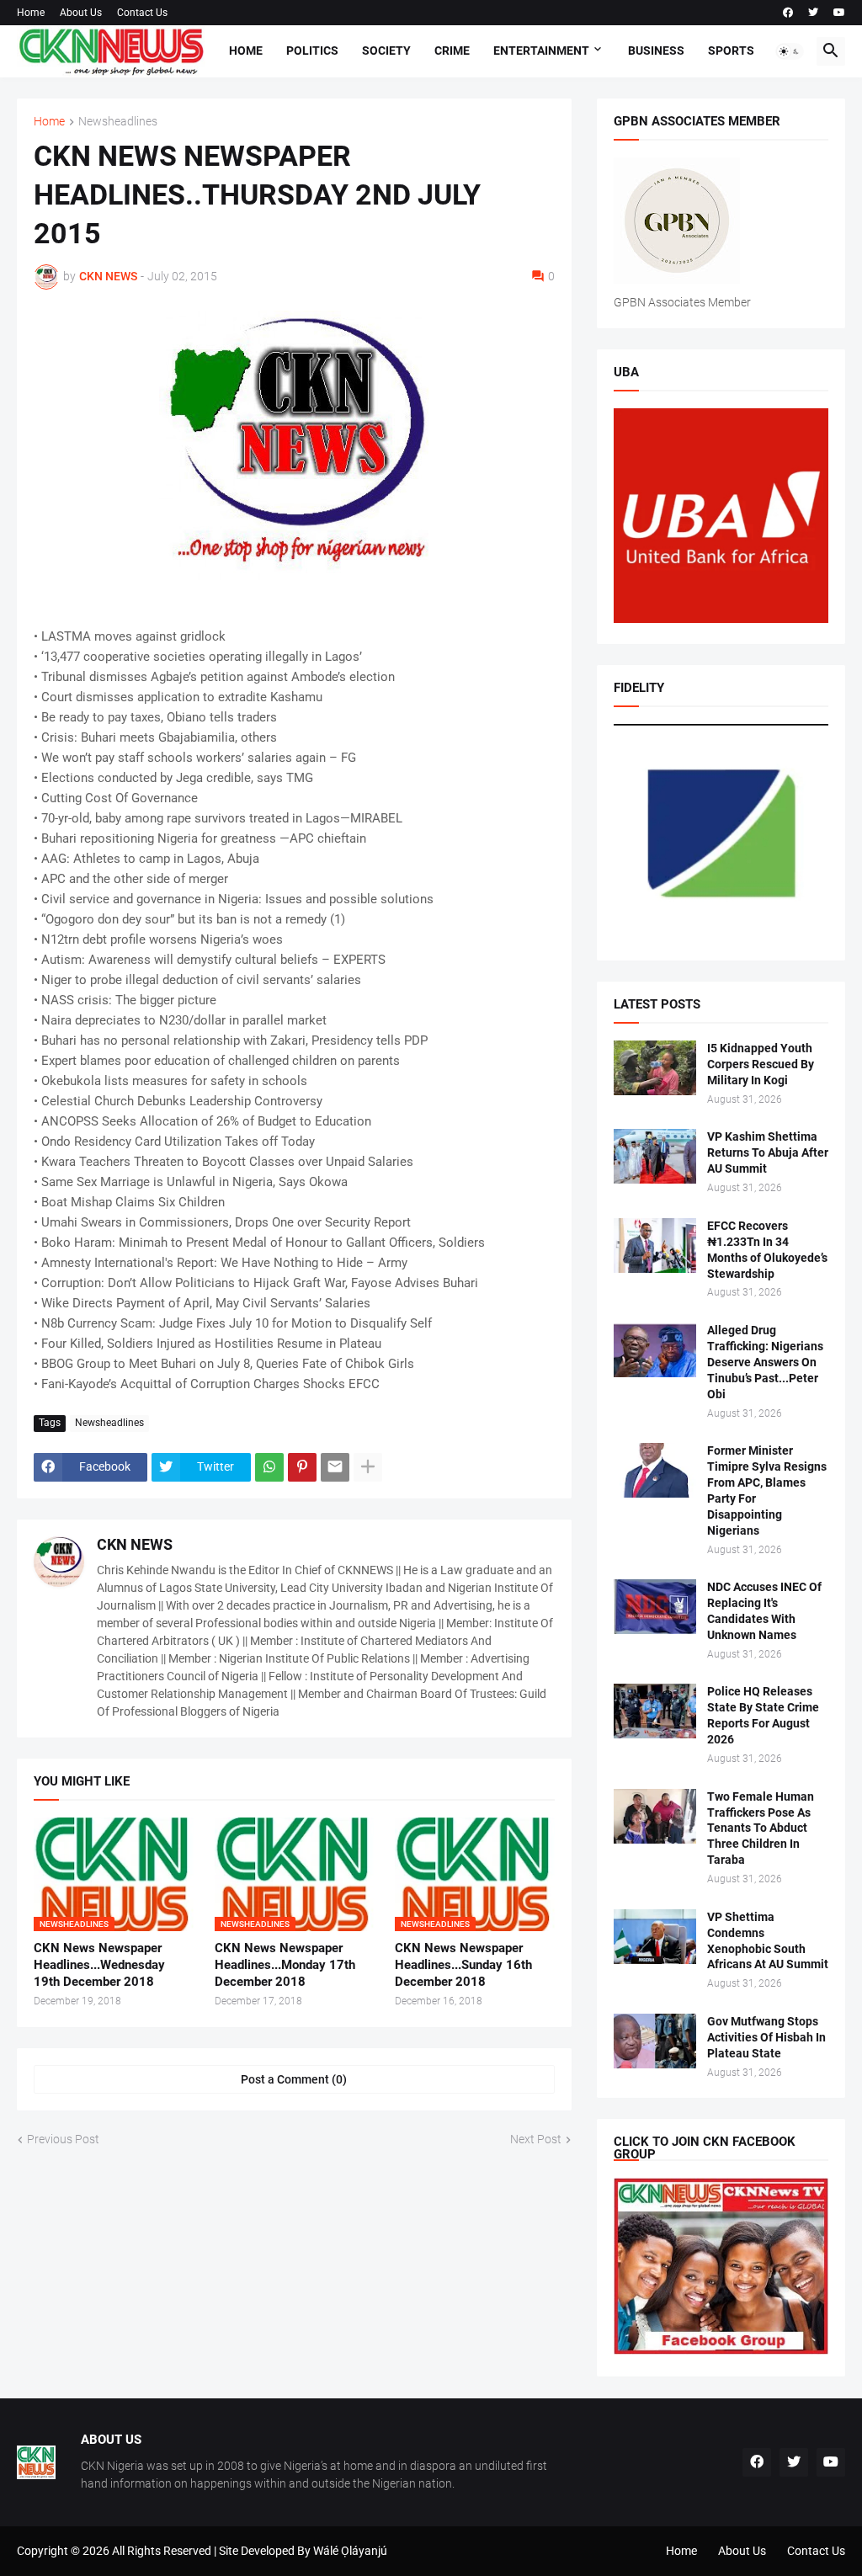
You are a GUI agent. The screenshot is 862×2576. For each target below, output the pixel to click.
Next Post (536, 2139)
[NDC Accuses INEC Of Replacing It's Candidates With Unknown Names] (655, 1607)
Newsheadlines (118, 122)
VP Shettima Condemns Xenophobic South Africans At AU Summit (768, 1941)
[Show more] (368, 1467)
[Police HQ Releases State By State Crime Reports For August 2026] (655, 1711)
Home (31, 13)
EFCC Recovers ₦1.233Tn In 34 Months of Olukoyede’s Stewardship (767, 1250)
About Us (81, 13)
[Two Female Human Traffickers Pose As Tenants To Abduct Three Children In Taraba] (655, 1816)
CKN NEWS (135, 1544)
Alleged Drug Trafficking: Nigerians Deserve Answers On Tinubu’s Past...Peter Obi (765, 1362)
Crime (452, 51)
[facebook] (788, 13)
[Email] (335, 1467)
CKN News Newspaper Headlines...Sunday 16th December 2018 (463, 1965)
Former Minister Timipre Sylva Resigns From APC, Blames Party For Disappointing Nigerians (767, 1490)
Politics (312, 51)
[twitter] (813, 13)
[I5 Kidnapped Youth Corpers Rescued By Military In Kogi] (655, 1068)
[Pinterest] (302, 1467)
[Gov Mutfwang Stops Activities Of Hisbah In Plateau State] (655, 2041)
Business (656, 51)
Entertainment (541, 51)
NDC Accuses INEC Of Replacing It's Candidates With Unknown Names (764, 1611)
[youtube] (839, 13)
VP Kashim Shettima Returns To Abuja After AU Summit (768, 1152)
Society (386, 51)
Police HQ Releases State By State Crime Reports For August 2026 (763, 1715)
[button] (790, 51)
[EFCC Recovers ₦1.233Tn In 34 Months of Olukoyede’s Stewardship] (655, 1245)
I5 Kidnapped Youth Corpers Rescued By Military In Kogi (761, 1064)
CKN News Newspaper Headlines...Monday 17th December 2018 (285, 1965)
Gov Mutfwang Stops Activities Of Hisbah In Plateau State (766, 2037)
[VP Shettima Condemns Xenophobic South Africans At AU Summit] (655, 1937)
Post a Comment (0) (294, 2079)
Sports (731, 51)
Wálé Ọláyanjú (350, 2551)
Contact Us (142, 13)
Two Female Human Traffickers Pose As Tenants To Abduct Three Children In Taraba (761, 1828)
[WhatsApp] (269, 1467)
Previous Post (63, 2139)
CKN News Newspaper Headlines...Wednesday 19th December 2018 (99, 1965)
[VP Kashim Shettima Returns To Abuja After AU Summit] (655, 1156)
